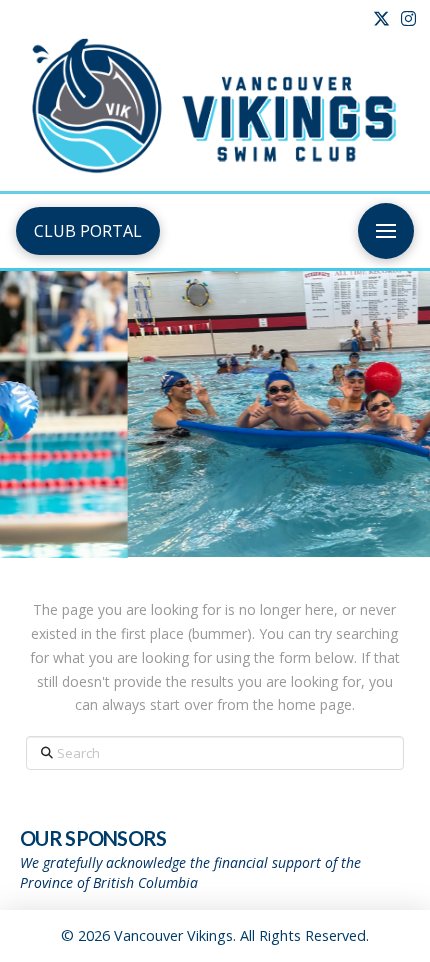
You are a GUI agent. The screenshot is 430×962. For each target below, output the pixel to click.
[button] (386, 231)
